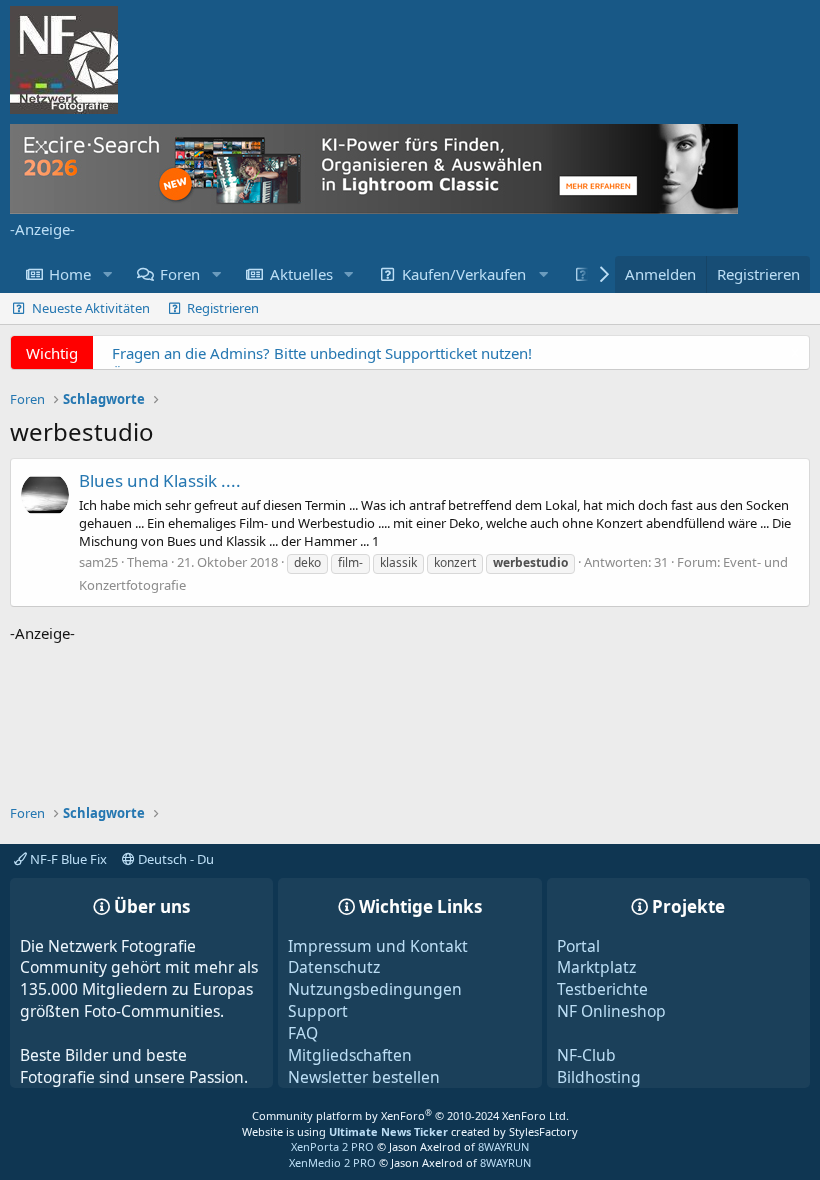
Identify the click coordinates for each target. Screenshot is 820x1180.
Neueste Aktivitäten (91, 308)
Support (318, 1011)
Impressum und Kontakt (378, 946)
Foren (180, 274)
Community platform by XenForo (410, 1115)
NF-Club (586, 1055)
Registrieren (223, 308)
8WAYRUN (503, 1146)
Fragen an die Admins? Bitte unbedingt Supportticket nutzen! (322, 353)
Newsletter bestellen (364, 1077)
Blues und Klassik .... (160, 480)
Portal (578, 946)
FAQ (303, 1033)
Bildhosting (599, 1077)
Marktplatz (596, 967)
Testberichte (602, 989)
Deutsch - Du (174, 859)
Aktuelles (301, 274)
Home (70, 274)
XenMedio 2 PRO (332, 1162)
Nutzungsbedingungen (375, 989)
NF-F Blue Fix (67, 859)
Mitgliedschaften (350, 1055)
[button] (107, 274)
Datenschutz (334, 967)
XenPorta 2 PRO (332, 1146)
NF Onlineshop (611, 1011)
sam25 (98, 562)
